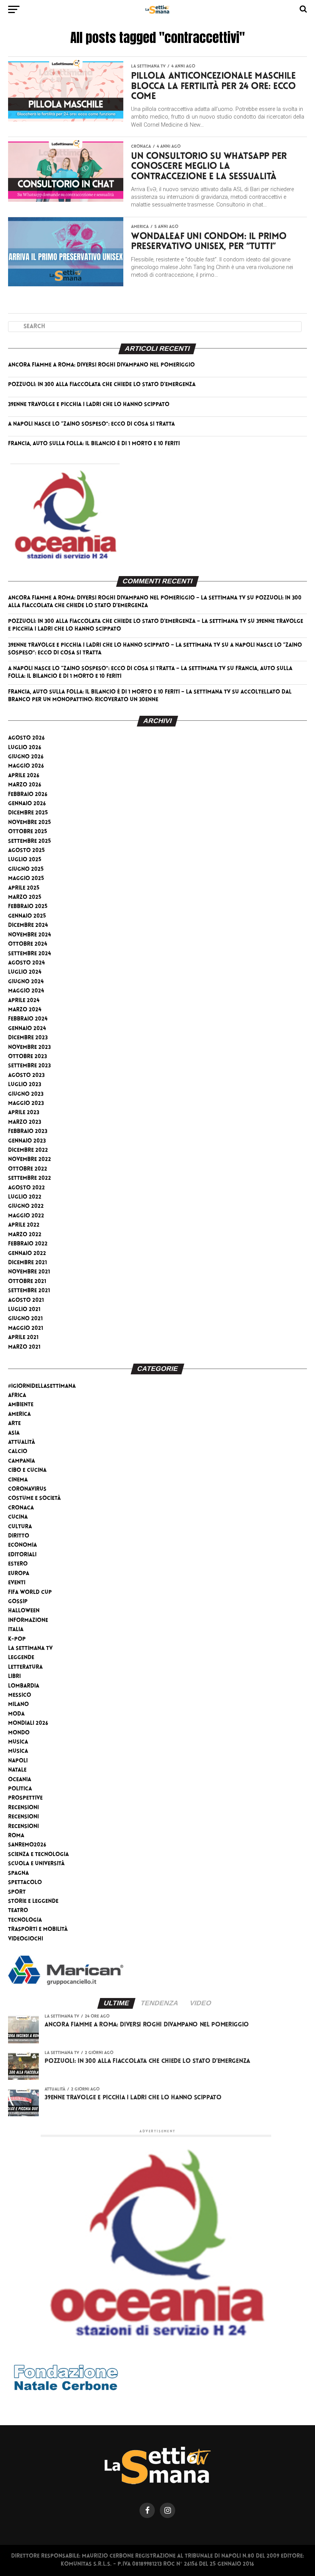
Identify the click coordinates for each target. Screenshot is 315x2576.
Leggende (21, 1658)
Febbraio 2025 (28, 907)
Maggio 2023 (26, 1104)
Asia (14, 1433)
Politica (20, 1789)
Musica (18, 1742)
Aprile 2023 (24, 1113)
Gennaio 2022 (27, 1254)
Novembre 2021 (29, 1272)
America (19, 1414)
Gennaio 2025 (27, 916)
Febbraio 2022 (28, 1244)
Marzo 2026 (25, 785)
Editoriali (22, 1555)
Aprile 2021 (23, 1338)
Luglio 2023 (25, 1085)
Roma (16, 1836)
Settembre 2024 (30, 954)
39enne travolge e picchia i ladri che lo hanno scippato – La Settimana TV (114, 645)
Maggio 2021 (26, 1328)
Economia (22, 1545)
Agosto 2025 (27, 851)
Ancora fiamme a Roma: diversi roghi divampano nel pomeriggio (101, 365)
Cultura (20, 1527)
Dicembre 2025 (28, 813)
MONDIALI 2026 (28, 1723)
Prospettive (25, 1798)
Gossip (18, 1602)
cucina (18, 1517)
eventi (17, 1583)
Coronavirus (27, 1489)
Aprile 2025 (24, 888)
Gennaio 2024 (27, 1029)
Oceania (20, 1780)
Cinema (18, 1480)
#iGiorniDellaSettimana (42, 1386)
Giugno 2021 (25, 1319)
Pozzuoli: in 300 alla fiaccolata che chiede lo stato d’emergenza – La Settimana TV (127, 622)
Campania (22, 1461)
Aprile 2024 (24, 1001)
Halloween (24, 1611)
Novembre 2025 (30, 823)
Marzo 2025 (25, 897)
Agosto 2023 (26, 1076)
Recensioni (23, 1808)
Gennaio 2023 (27, 1141)
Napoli (18, 1761)
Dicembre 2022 (28, 1150)
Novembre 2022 (30, 1160)
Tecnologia (25, 1920)
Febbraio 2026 (28, 795)
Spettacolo (25, 1883)
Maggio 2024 (26, 991)
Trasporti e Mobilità (38, 1930)
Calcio (18, 1452)
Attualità (22, 1442)
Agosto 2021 (26, 1300)
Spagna (18, 1873)
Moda (16, 1714)
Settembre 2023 (29, 1066)
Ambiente (21, 1405)
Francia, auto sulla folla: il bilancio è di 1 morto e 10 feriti (94, 444)
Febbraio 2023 (28, 1132)
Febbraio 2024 (28, 1019)
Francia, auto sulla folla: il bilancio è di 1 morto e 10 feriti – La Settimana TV (119, 692)
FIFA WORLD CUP (30, 1593)
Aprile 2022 (24, 1225)
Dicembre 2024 (28, 926)
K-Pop (17, 1639)
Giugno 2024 (26, 982)
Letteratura (25, 1667)
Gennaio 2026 (27, 804)
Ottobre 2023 (27, 1057)
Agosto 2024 (27, 963)
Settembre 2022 (30, 1178)
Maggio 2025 (26, 879)
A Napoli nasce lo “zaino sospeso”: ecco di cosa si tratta (91, 424)
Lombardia (24, 1686)
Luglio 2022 (25, 1197)
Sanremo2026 (27, 1845)
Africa (17, 1396)
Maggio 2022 (26, 1216)
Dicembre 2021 (27, 1263)
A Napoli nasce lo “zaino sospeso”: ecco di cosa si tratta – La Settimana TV (117, 669)
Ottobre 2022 (28, 1169)
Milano (18, 1705)
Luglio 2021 (24, 1310)
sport (17, 1892)
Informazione (28, 1621)
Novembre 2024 (30, 935)
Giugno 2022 (26, 1206)
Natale (17, 1770)
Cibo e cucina (27, 1470)
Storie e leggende (33, 1901)
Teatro (18, 1911)
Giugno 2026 (26, 757)
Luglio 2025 (25, 860)
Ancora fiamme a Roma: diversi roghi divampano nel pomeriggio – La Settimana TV (127, 598)
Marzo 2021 (24, 1347)
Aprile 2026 (24, 776)
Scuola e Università (36, 1864)
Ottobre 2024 (28, 944)
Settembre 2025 (30, 841)
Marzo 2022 (25, 1235)
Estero (18, 1564)
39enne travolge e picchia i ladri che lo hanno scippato (89, 405)
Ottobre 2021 (27, 1282)
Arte (14, 1424)
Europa (19, 1574)
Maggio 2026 (26, 766)
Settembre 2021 (29, 1291)
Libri (14, 1677)
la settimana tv (30, 1649)
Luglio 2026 (25, 748)
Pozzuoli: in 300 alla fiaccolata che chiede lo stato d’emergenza (102, 385)
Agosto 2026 (26, 738)
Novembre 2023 (29, 1048)
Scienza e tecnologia (38, 1855)
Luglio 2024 (25, 972)
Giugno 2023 (26, 1094)
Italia (16, 1630)
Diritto (19, 1536)
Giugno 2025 (26, 869)
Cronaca (21, 1508)
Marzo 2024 (25, 1010)
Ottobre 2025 (28, 832)
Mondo (19, 1733)
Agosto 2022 (27, 1188)
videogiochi (26, 1939)
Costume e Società (34, 1499)
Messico (20, 1695)
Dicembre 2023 (28, 1038)
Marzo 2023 (25, 1122)
